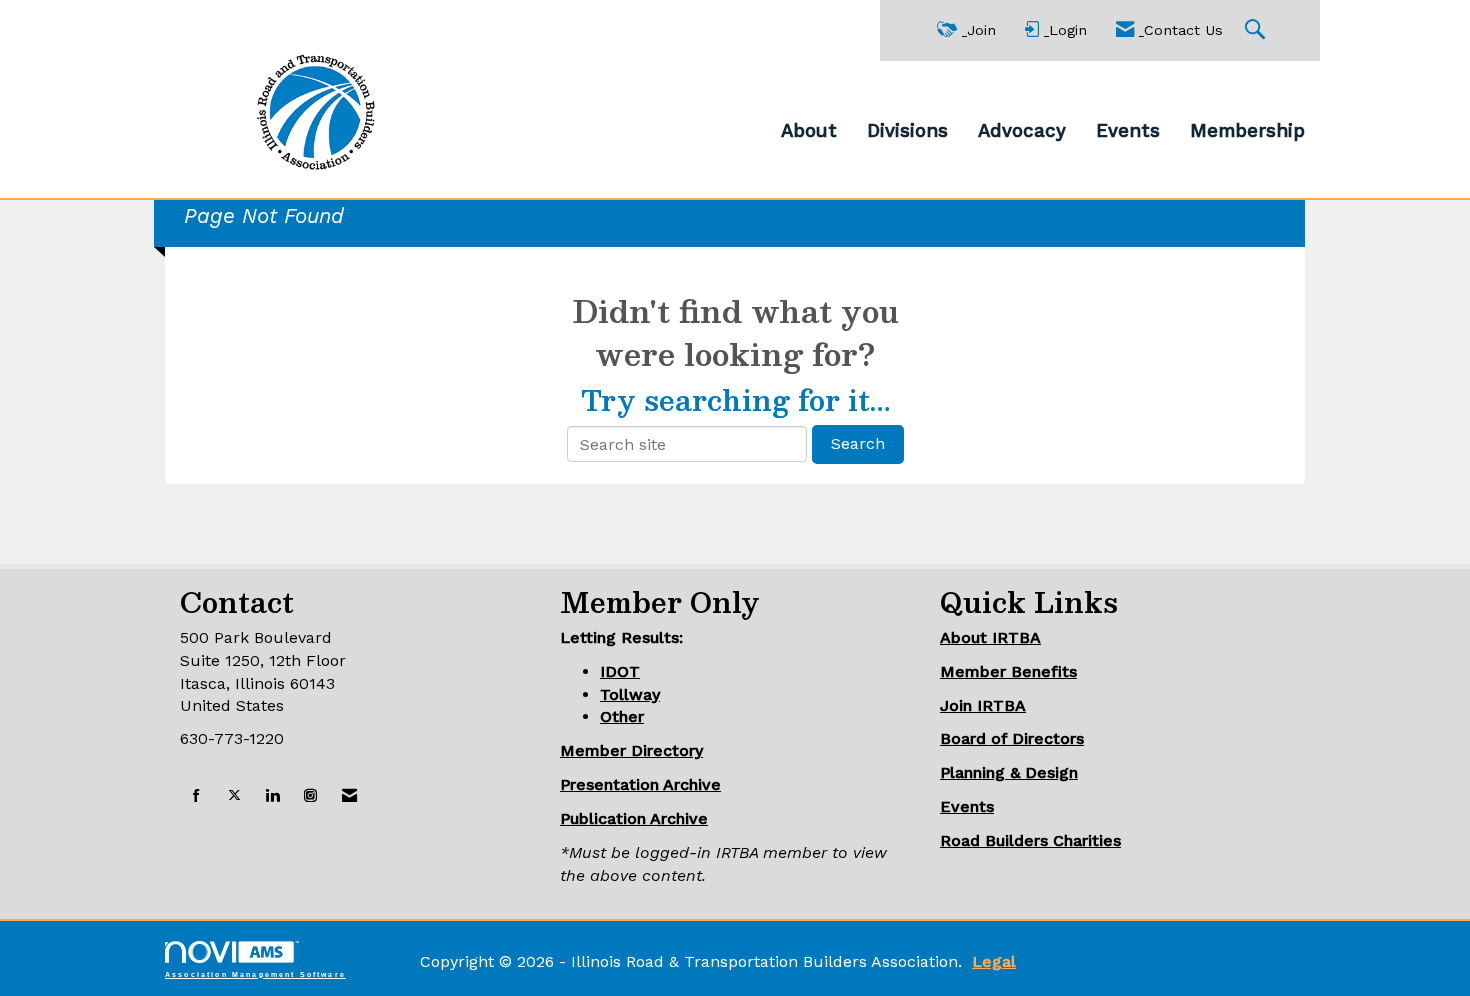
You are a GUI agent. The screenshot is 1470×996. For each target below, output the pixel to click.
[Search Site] (1257, 30)
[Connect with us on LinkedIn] (272, 796)
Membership (1247, 131)
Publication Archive (634, 818)
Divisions (907, 131)
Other (622, 716)
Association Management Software (255, 974)
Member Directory (631, 750)
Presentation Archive (640, 784)
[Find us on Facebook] (196, 796)
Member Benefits (1008, 671)
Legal (994, 961)
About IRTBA (990, 637)
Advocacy (1022, 131)
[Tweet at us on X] (234, 796)
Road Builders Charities (1030, 840)
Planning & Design (1009, 772)
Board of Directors (1012, 738)
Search (858, 443)
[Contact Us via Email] (349, 796)
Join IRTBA (983, 705)
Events (1128, 131)
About (809, 131)
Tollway (630, 694)
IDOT (620, 671)
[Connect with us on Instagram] (310, 796)
